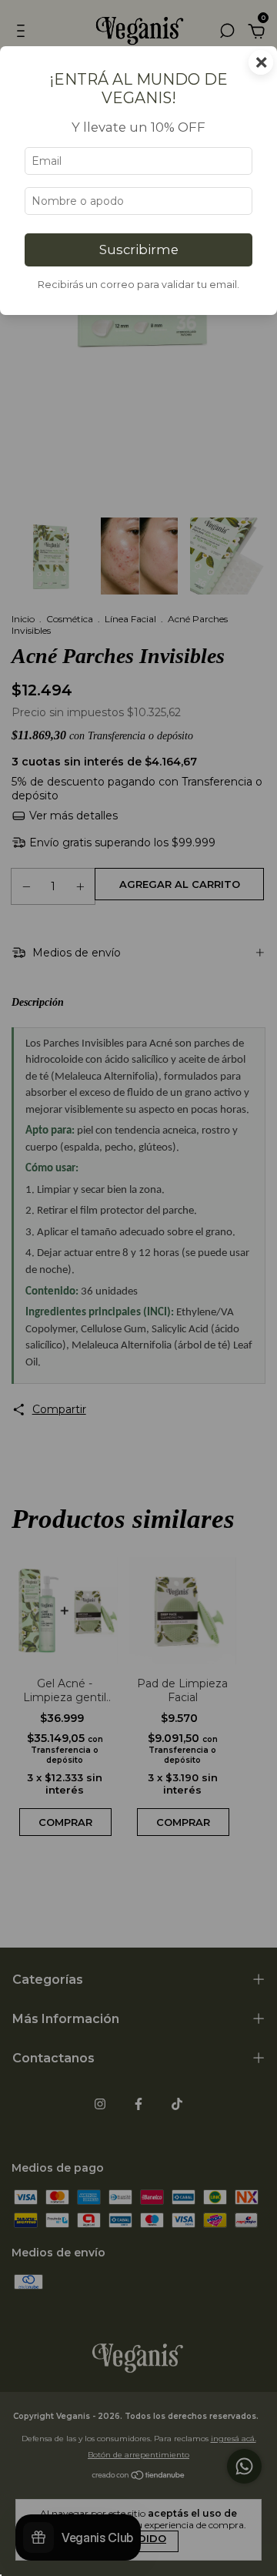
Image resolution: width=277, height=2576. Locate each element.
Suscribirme (139, 250)
